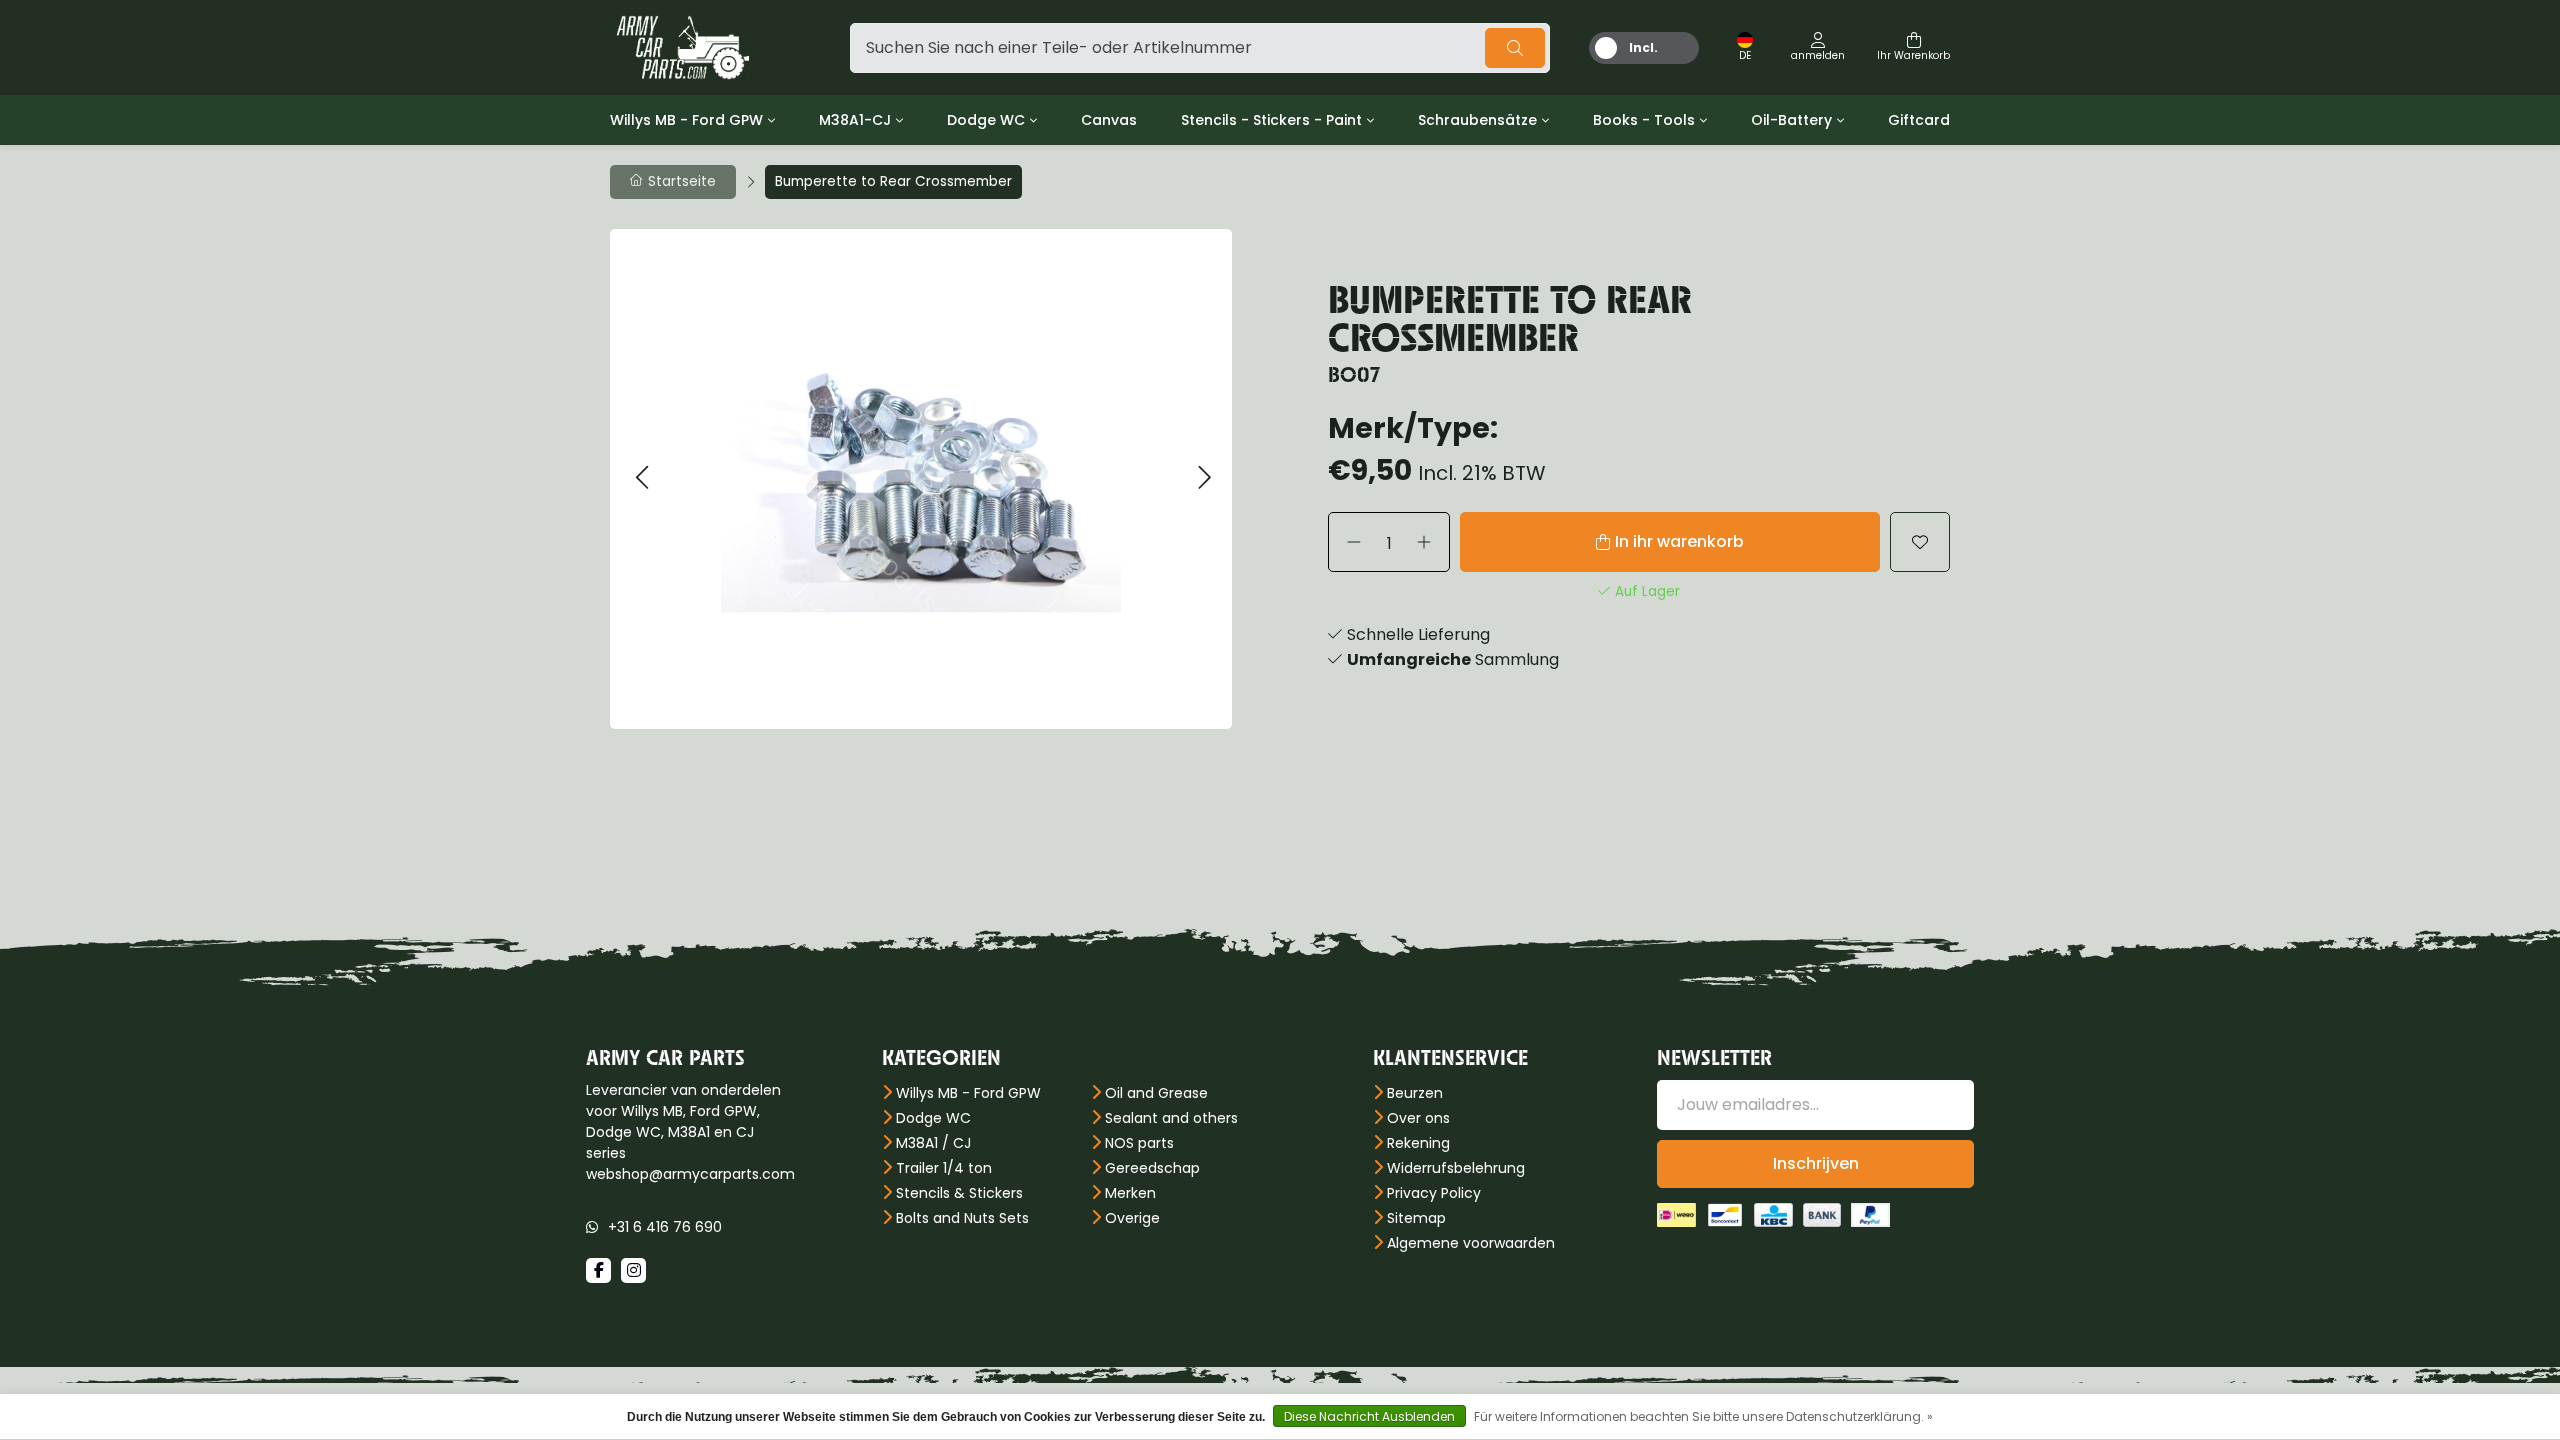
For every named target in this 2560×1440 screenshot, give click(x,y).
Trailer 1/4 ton (944, 1168)
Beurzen (1415, 1093)
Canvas (1109, 120)
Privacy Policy (1434, 1193)
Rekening (1418, 1143)
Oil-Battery (1791, 120)
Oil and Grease (1156, 1093)
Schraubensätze (1477, 120)
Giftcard (1919, 120)
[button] (641, 478)
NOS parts (1139, 1143)
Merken (1130, 1193)
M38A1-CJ (855, 120)
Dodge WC (986, 120)
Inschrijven (1816, 1163)
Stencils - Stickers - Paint (1271, 120)
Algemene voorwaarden (1471, 1243)
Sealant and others (1171, 1118)
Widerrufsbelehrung (1456, 1168)
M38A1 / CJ (933, 1143)
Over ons (1418, 1118)
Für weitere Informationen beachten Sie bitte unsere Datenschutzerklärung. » (1703, 1416)
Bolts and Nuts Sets (962, 1218)
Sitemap (1416, 1218)
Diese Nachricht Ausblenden (1369, 1416)
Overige (1132, 1218)
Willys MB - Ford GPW (686, 120)
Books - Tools (1644, 120)
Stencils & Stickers (959, 1193)
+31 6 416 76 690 (665, 1227)
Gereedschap (1152, 1168)
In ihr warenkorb (1679, 541)
